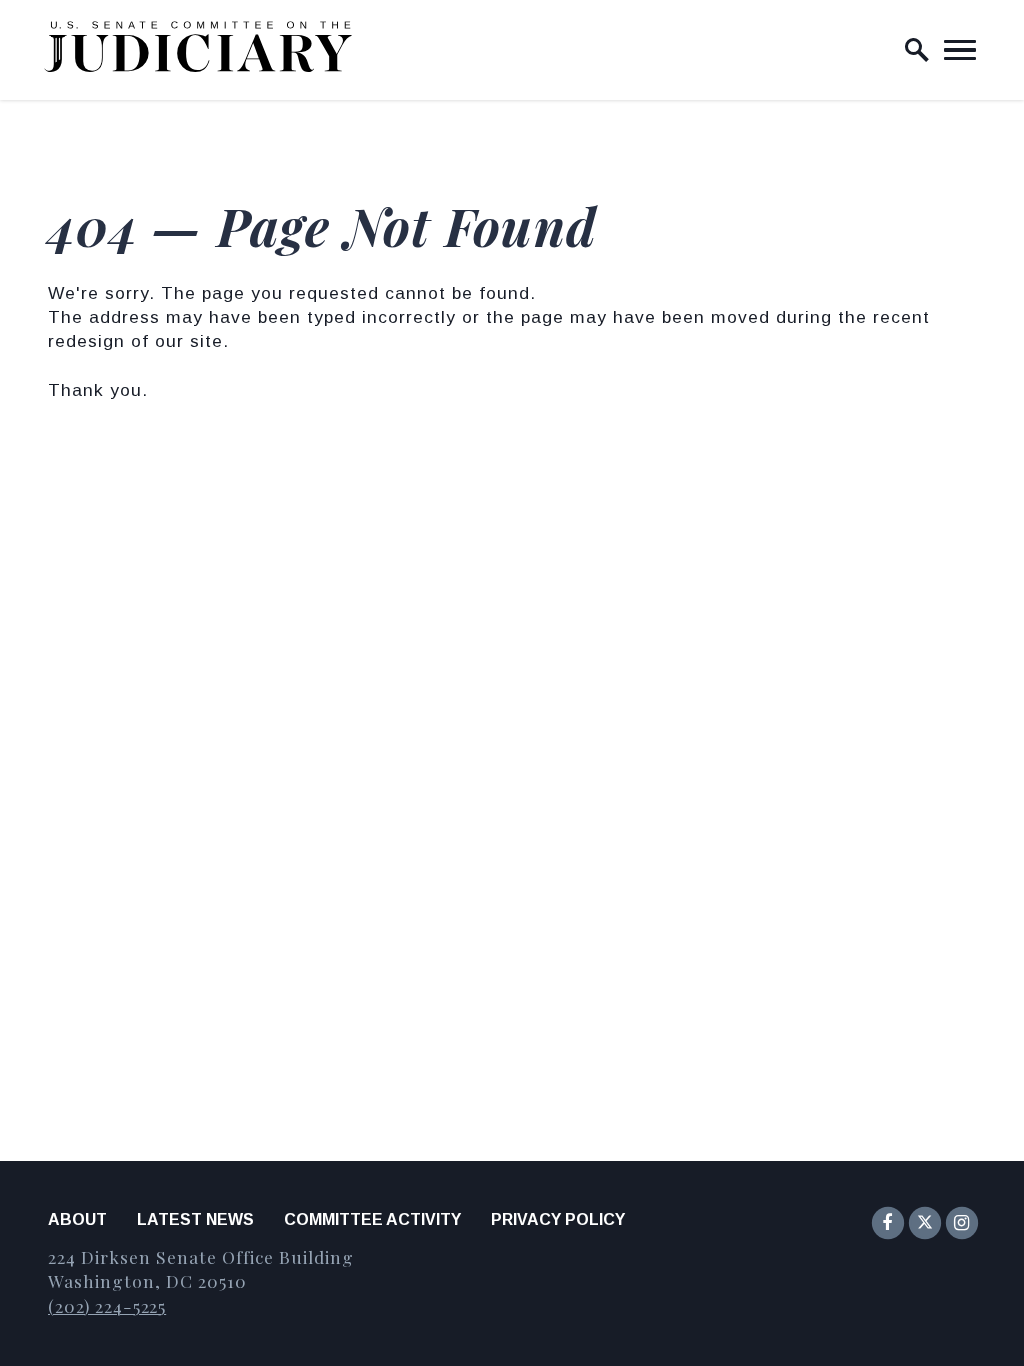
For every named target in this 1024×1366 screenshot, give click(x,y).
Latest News (195, 1219)
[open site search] (917, 50)
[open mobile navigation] (960, 50)
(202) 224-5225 (107, 1305)
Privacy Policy (558, 1219)
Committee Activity (372, 1219)
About (77, 1219)
